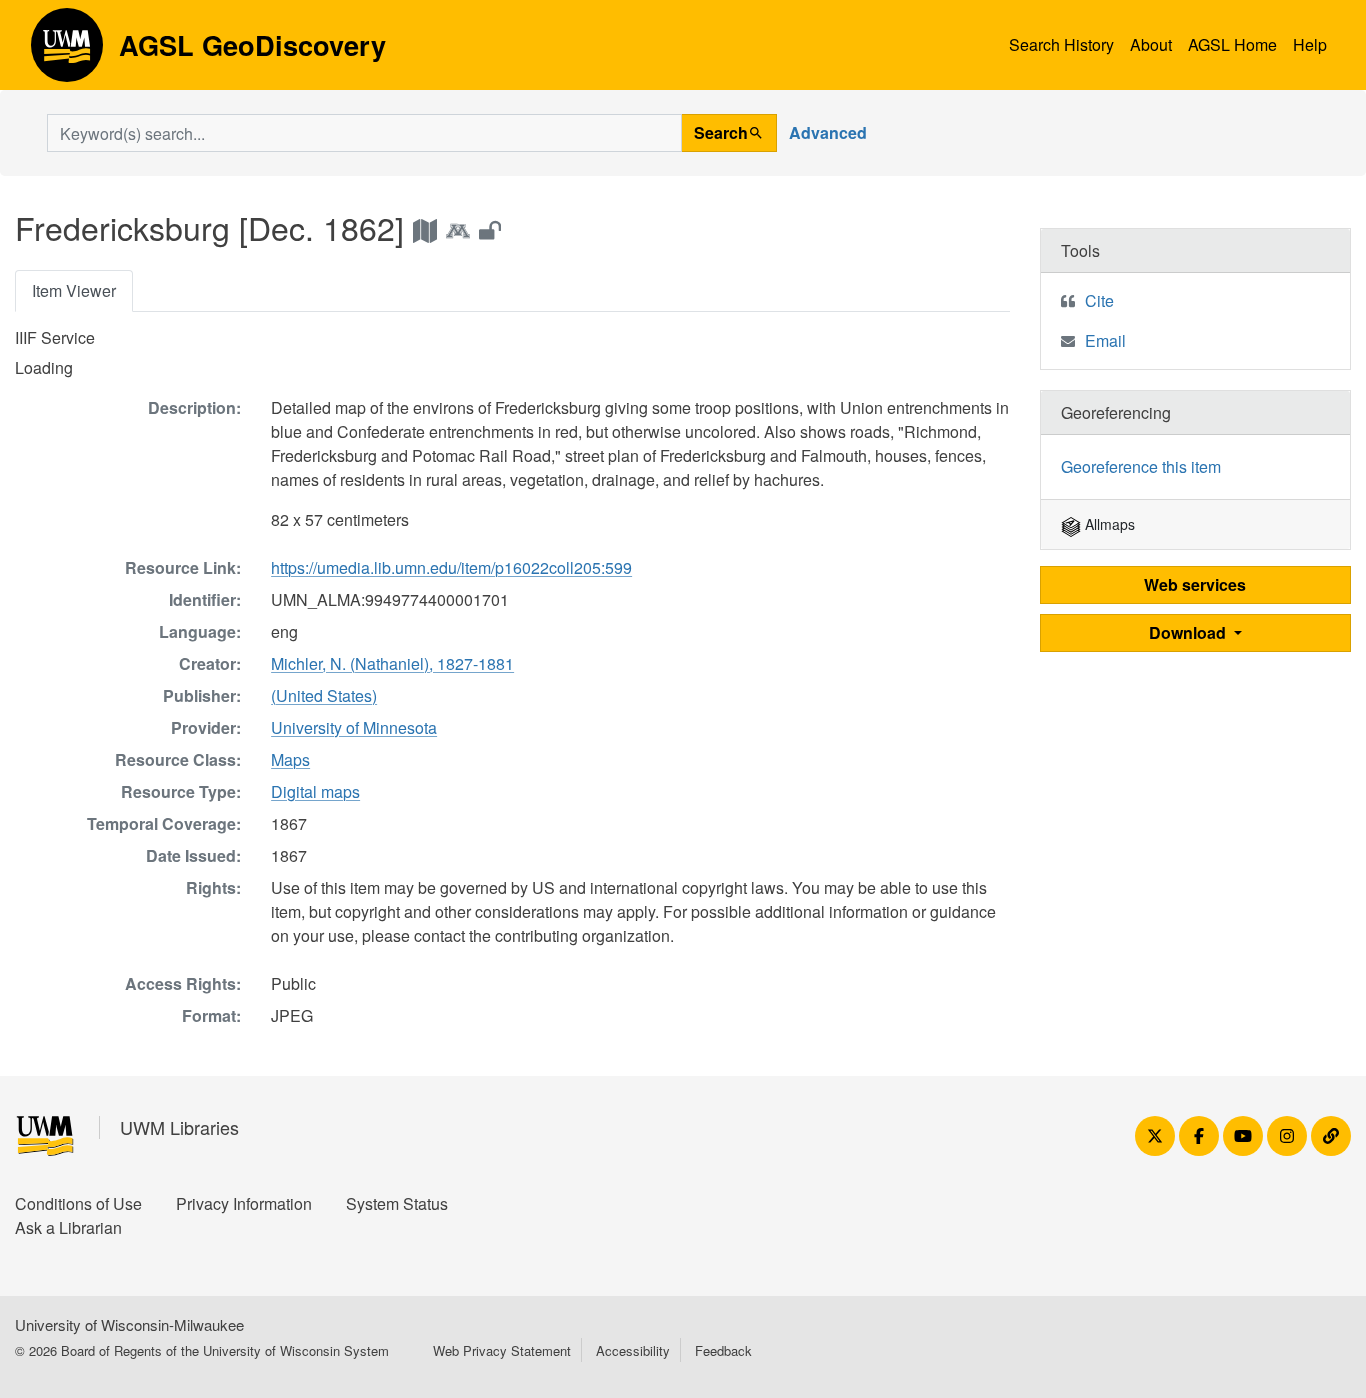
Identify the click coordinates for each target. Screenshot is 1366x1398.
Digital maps (315, 791)
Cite (1099, 300)
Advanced (828, 132)
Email (1105, 340)
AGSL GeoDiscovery (67, 52)
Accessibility (633, 1350)
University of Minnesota (354, 727)
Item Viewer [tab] (74, 290)
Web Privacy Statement (502, 1350)
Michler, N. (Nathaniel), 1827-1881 (392, 663)
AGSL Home (1232, 44)
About (1151, 44)
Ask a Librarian (68, 1227)
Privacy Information (244, 1203)
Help (1310, 44)
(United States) (324, 695)
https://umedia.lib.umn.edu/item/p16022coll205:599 (451, 567)
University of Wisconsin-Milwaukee (129, 1324)
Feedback (723, 1350)
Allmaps (1108, 524)
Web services (1195, 584)
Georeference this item (1141, 466)
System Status (397, 1203)
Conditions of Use (78, 1203)
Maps (290, 759)
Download (1189, 632)
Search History (1061, 44)
